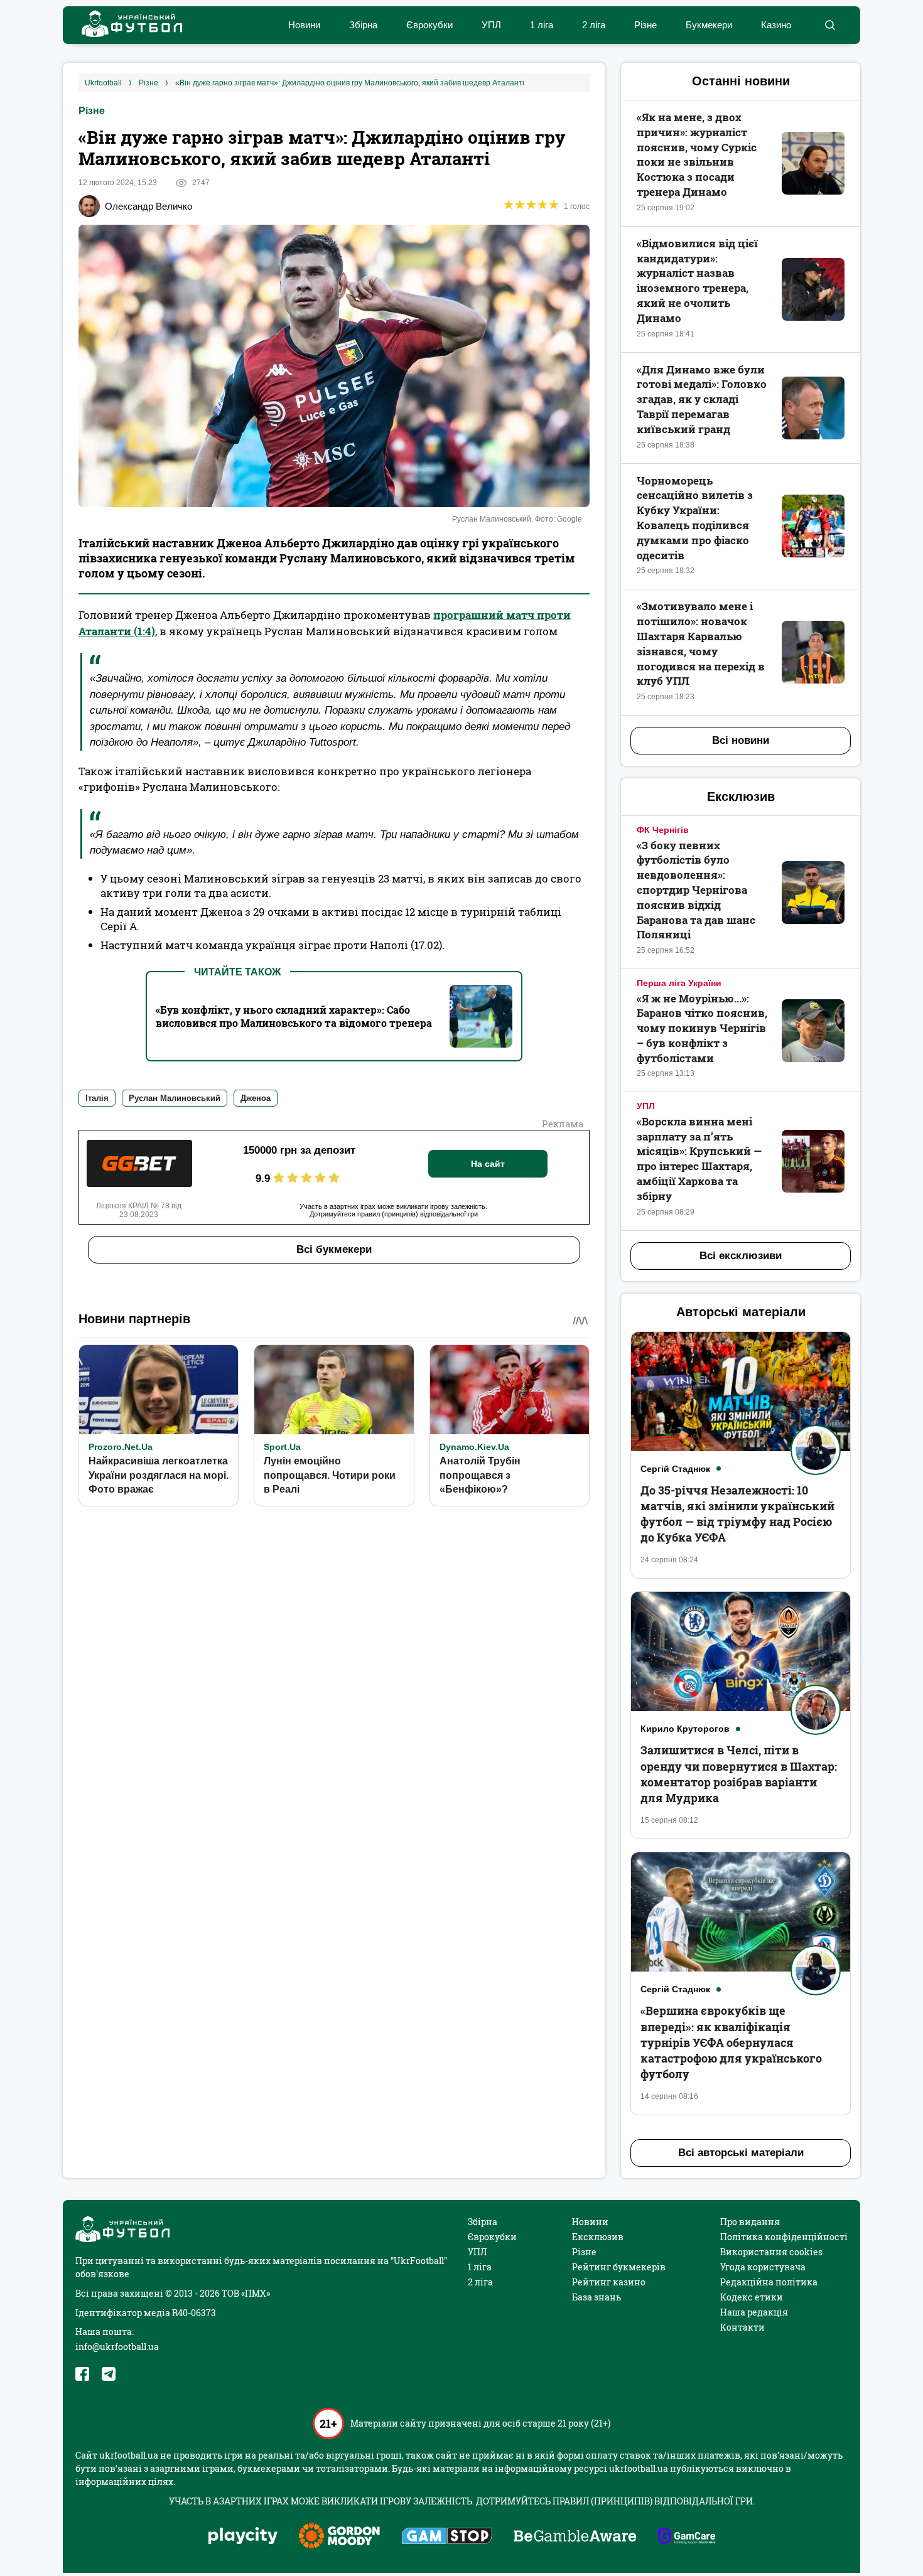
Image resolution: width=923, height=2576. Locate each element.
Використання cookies (771, 2252)
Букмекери (709, 25)
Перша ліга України (679, 983)
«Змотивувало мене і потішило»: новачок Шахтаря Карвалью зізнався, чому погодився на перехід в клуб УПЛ (701, 643)
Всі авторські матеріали (741, 2153)
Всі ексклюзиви (741, 1256)
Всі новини (741, 740)
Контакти (742, 2327)
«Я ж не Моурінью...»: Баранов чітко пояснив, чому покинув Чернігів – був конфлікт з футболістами (702, 1028)
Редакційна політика (769, 2282)
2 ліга (594, 25)
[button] (830, 25)
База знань (596, 2297)
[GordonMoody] (339, 2537)
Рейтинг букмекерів (619, 2267)
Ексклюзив (598, 2237)
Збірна (363, 25)
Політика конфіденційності (784, 2237)
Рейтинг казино (609, 2282)
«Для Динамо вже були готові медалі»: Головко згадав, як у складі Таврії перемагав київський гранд (702, 399)
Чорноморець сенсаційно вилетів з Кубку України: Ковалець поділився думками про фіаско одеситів (695, 518)
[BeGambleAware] (575, 2537)
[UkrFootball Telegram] (109, 2374)
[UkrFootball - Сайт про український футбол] (126, 25)
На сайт (488, 1164)
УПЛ (491, 25)
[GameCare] (687, 2537)
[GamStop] (447, 2537)
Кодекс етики (752, 2297)
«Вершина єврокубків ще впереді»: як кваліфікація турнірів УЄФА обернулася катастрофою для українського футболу (731, 2042)
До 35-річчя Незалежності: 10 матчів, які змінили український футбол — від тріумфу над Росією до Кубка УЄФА (737, 1514)
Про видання (750, 2222)
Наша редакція (754, 2312)
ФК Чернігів (663, 830)
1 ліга (542, 25)
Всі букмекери (334, 1249)
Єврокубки (429, 25)
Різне (645, 25)
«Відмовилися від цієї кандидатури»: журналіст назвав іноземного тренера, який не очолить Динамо (697, 281)
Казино (776, 25)
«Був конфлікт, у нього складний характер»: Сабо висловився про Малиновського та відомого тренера (294, 1016)
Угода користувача (763, 2267)
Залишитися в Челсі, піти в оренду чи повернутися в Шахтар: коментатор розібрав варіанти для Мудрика (739, 1774)
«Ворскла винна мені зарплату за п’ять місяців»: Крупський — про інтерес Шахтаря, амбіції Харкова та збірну (699, 1159)
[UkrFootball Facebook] (82, 2374)
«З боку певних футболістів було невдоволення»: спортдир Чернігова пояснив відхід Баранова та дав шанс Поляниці (696, 890)
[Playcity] (243, 2537)
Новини (304, 25)
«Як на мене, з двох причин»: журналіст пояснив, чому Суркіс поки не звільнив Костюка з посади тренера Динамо (697, 154)
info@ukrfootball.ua (117, 2347)
